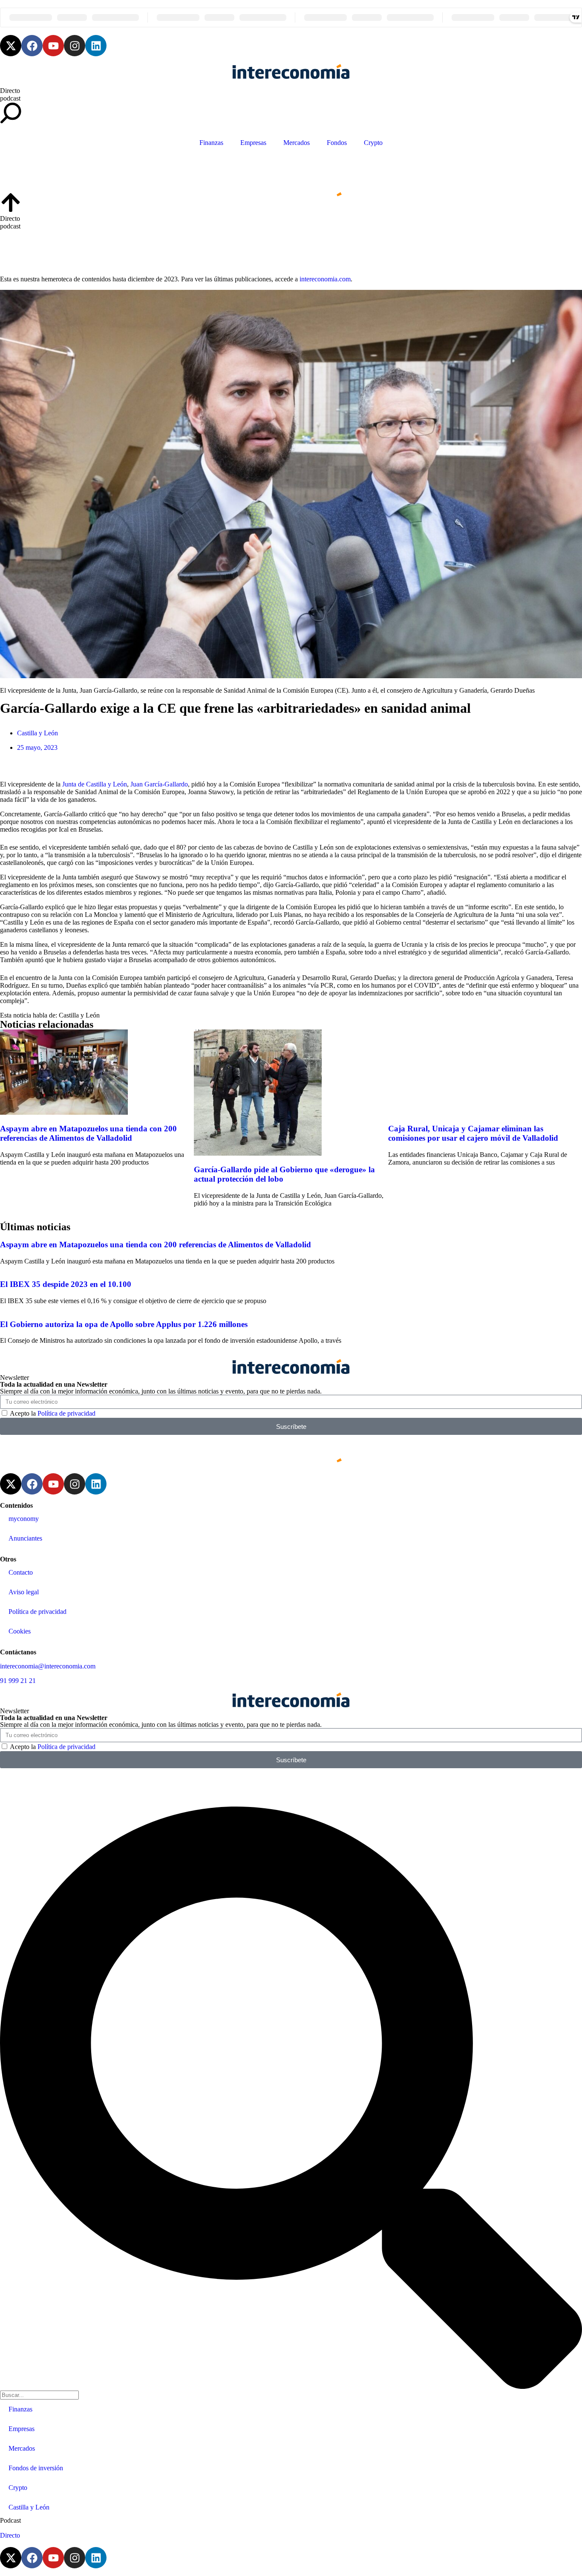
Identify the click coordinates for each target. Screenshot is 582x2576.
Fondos (337, 143)
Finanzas (211, 143)
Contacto (21, 1572)
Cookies (20, 1631)
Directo (10, 91)
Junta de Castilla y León (95, 784)
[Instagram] (75, 46)
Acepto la (53, 1413)
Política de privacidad (66, 1413)
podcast (10, 98)
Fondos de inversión (36, 2468)
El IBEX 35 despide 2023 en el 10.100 (66, 1284)
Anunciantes (25, 1538)
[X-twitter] (11, 46)
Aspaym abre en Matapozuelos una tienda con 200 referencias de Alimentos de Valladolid (88, 1133)
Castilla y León (37, 733)
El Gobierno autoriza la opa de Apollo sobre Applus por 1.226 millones (124, 1324)
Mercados (297, 143)
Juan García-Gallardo (159, 784)
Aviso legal (24, 1592)
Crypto (373, 143)
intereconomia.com (325, 279)
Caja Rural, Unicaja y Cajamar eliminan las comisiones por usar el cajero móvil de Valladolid (473, 1133)
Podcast (10, 2520)
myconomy (24, 1519)
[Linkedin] (96, 46)
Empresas (253, 143)
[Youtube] (53, 46)
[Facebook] (32, 46)
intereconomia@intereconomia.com (48, 1666)
